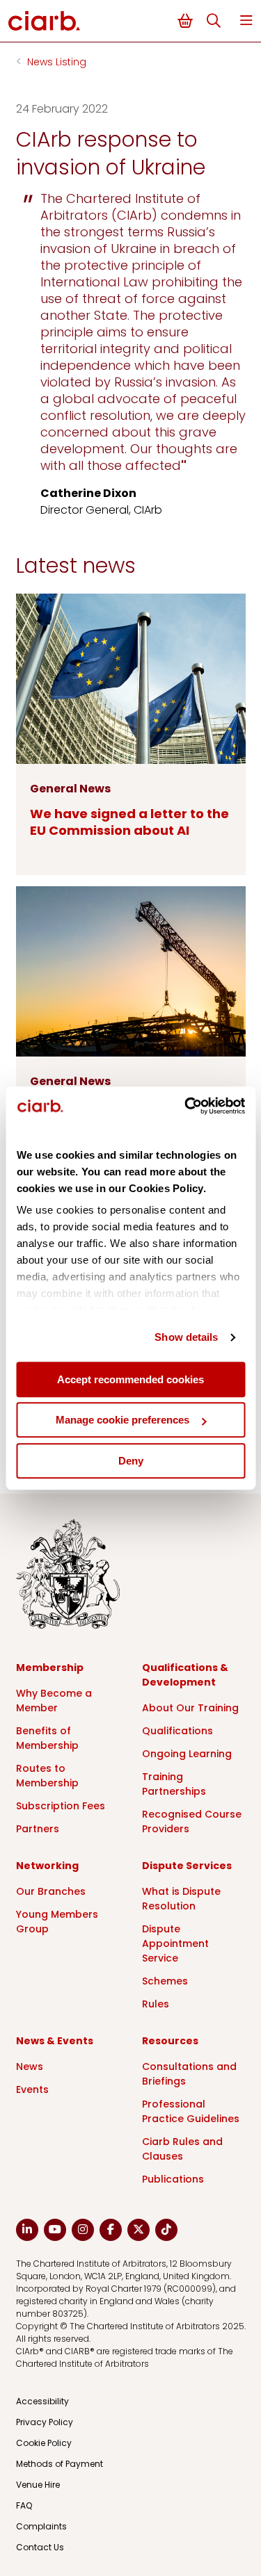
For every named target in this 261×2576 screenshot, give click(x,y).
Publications (173, 2179)
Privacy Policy (45, 2422)
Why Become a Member (54, 1701)
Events (32, 2089)
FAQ (24, 2505)
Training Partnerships (174, 1784)
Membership (50, 1668)
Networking (47, 1866)
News (30, 2066)
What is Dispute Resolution (181, 1899)
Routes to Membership (47, 1776)
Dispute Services (187, 1866)
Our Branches (51, 1891)
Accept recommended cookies (130, 1379)
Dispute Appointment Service (175, 1943)
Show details (186, 1337)
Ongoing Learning (187, 1754)
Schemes (165, 1981)
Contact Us (40, 2547)
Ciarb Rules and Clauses (182, 2149)
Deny (131, 1461)
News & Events (55, 2041)
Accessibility (42, 2401)
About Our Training (190, 1708)
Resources (170, 2041)
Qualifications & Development (185, 1675)
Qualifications (177, 1731)
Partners (38, 1829)
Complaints (41, 2526)
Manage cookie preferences (122, 1420)
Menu (246, 21)
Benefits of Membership (47, 1738)
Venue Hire (38, 2485)
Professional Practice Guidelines (191, 2111)
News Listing (57, 62)
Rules (156, 2004)
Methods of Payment (60, 2464)
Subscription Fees (61, 1806)
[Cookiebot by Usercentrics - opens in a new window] (186, 1106)
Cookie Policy (44, 2443)
